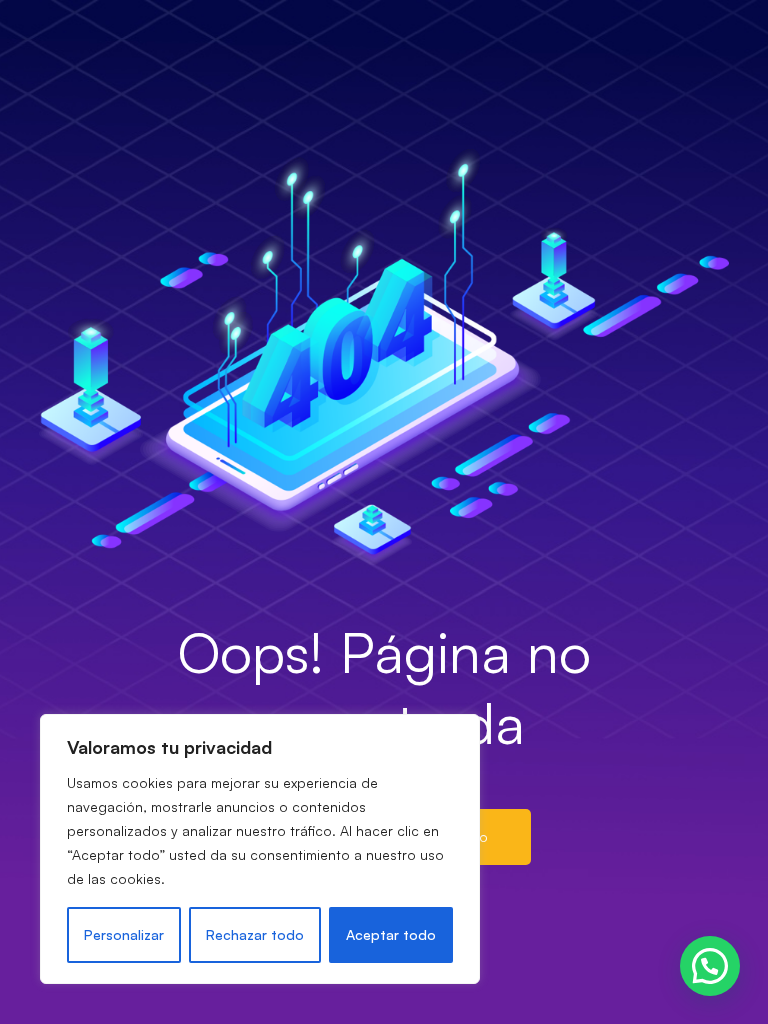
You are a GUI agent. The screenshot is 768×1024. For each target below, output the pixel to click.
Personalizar (124, 934)
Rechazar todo (255, 934)
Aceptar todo (391, 934)
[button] (710, 966)
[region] (260, 849)
